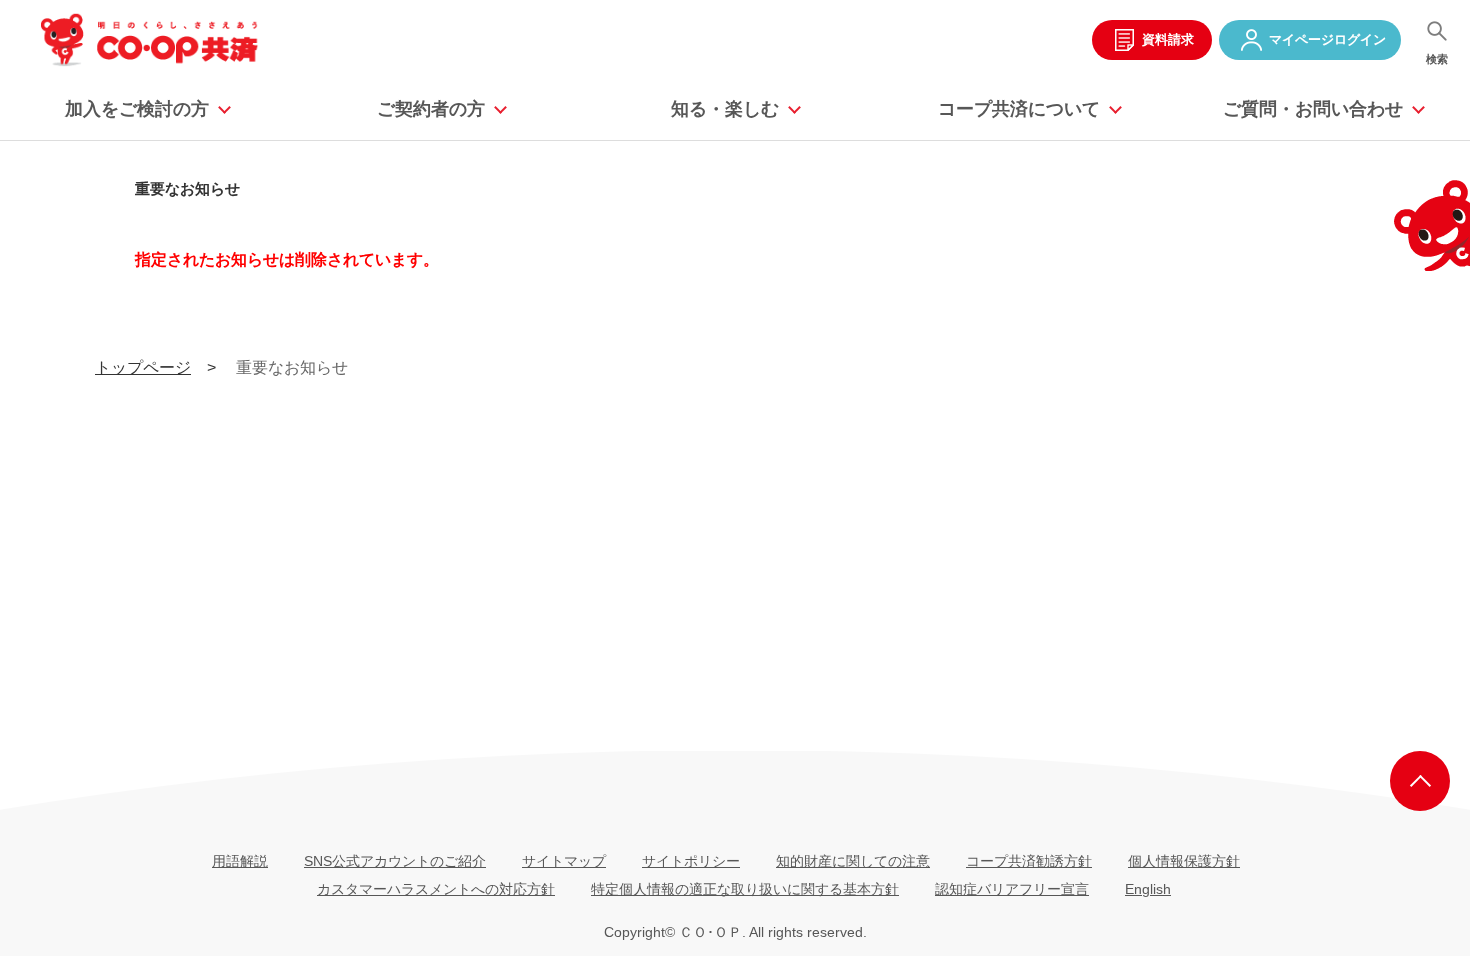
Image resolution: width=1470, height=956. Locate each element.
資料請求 (1168, 39)
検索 (1437, 59)
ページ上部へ (1420, 781)
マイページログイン (1327, 39)
